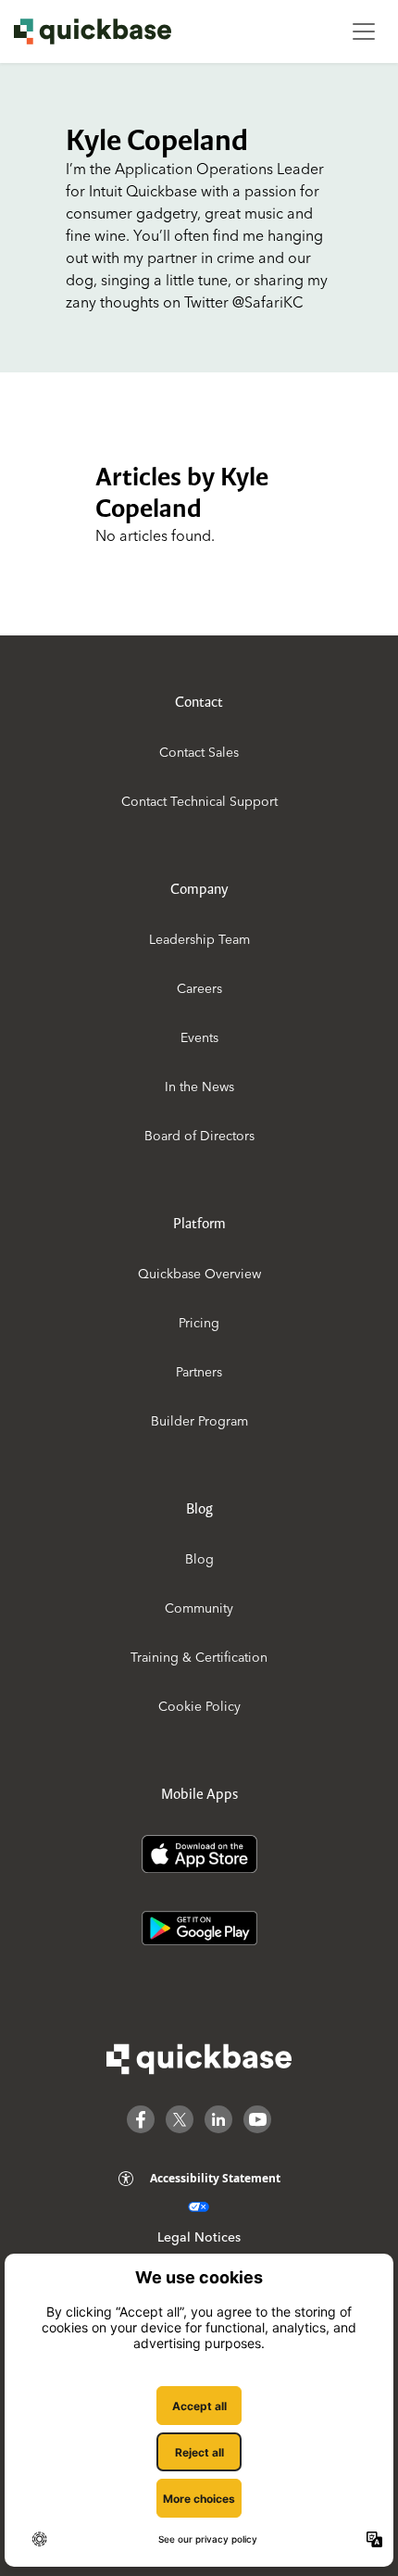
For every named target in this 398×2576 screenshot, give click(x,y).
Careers (199, 988)
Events (199, 1037)
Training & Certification (199, 1657)
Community (199, 1608)
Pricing (199, 1323)
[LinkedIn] (218, 2119)
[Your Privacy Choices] (199, 2207)
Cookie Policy (199, 1706)
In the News (199, 1087)
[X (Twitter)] (180, 2119)
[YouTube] (257, 2119)
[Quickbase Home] (199, 2059)
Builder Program (199, 1421)
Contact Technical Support (199, 801)
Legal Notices (199, 2237)
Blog (199, 1559)
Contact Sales (199, 752)
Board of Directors (199, 1136)
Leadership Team (199, 939)
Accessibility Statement (215, 2178)
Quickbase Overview (199, 1274)
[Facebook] (141, 2119)
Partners (199, 1372)
